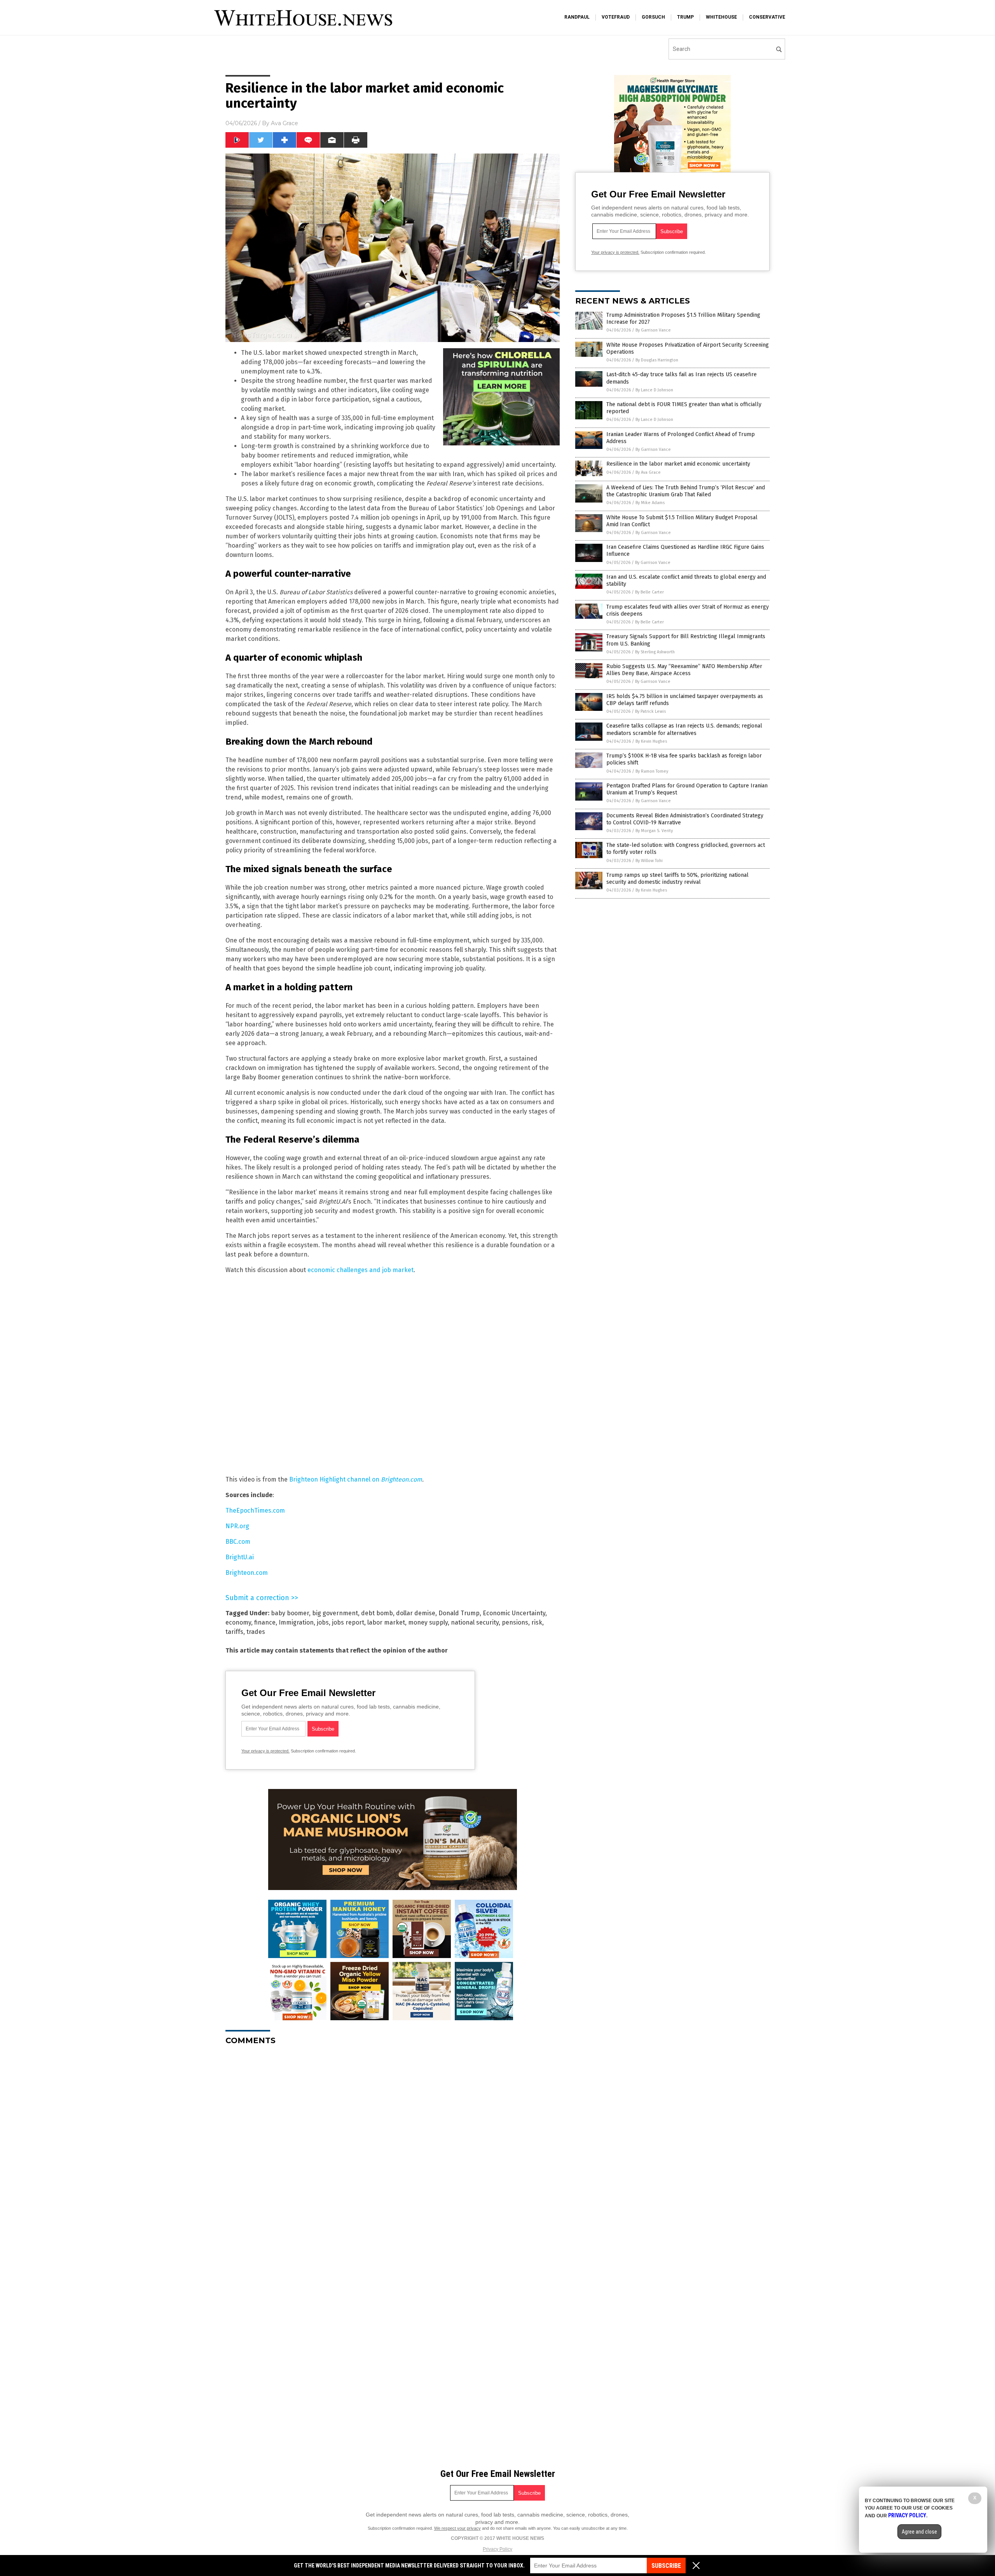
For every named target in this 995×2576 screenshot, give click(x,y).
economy (238, 1622)
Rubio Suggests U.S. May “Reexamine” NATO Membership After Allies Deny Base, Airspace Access (684, 670)
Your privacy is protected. (265, 1751)
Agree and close (919, 2532)
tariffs (234, 1632)
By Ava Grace (648, 472)
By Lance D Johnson (654, 390)
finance (265, 1622)
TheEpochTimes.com (255, 1511)
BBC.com (238, 1542)
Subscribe (666, 2566)
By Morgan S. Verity (654, 831)
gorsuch (653, 17)
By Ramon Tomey (652, 771)
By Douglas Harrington (657, 360)
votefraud (616, 17)
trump (685, 17)
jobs (323, 1622)
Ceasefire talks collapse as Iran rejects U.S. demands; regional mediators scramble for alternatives (684, 729)
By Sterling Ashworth (655, 652)
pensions (515, 1622)
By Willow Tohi (649, 861)
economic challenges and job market (360, 1270)
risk (537, 1622)
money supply (428, 1622)
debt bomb (377, 1613)
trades (256, 1632)
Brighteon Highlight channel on (356, 1479)
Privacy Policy (497, 2549)
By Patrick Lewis (650, 711)
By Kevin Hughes (651, 741)
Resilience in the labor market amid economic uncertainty (678, 464)
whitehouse (721, 17)
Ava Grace (285, 123)
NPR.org (237, 1526)
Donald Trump (459, 1613)
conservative (767, 17)
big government (335, 1613)
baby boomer (290, 1613)
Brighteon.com (247, 1573)
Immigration (296, 1622)
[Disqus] (393, 2148)
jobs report (348, 1622)
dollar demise (416, 1613)
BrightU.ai (240, 1557)
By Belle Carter (649, 592)
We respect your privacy (457, 2528)
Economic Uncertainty (514, 1613)
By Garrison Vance (653, 330)
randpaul (577, 17)
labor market (386, 1622)
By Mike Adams (650, 503)
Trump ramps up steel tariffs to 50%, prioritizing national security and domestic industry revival (677, 879)
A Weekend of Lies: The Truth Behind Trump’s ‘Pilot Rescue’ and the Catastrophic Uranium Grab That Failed (686, 491)
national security (475, 1622)
